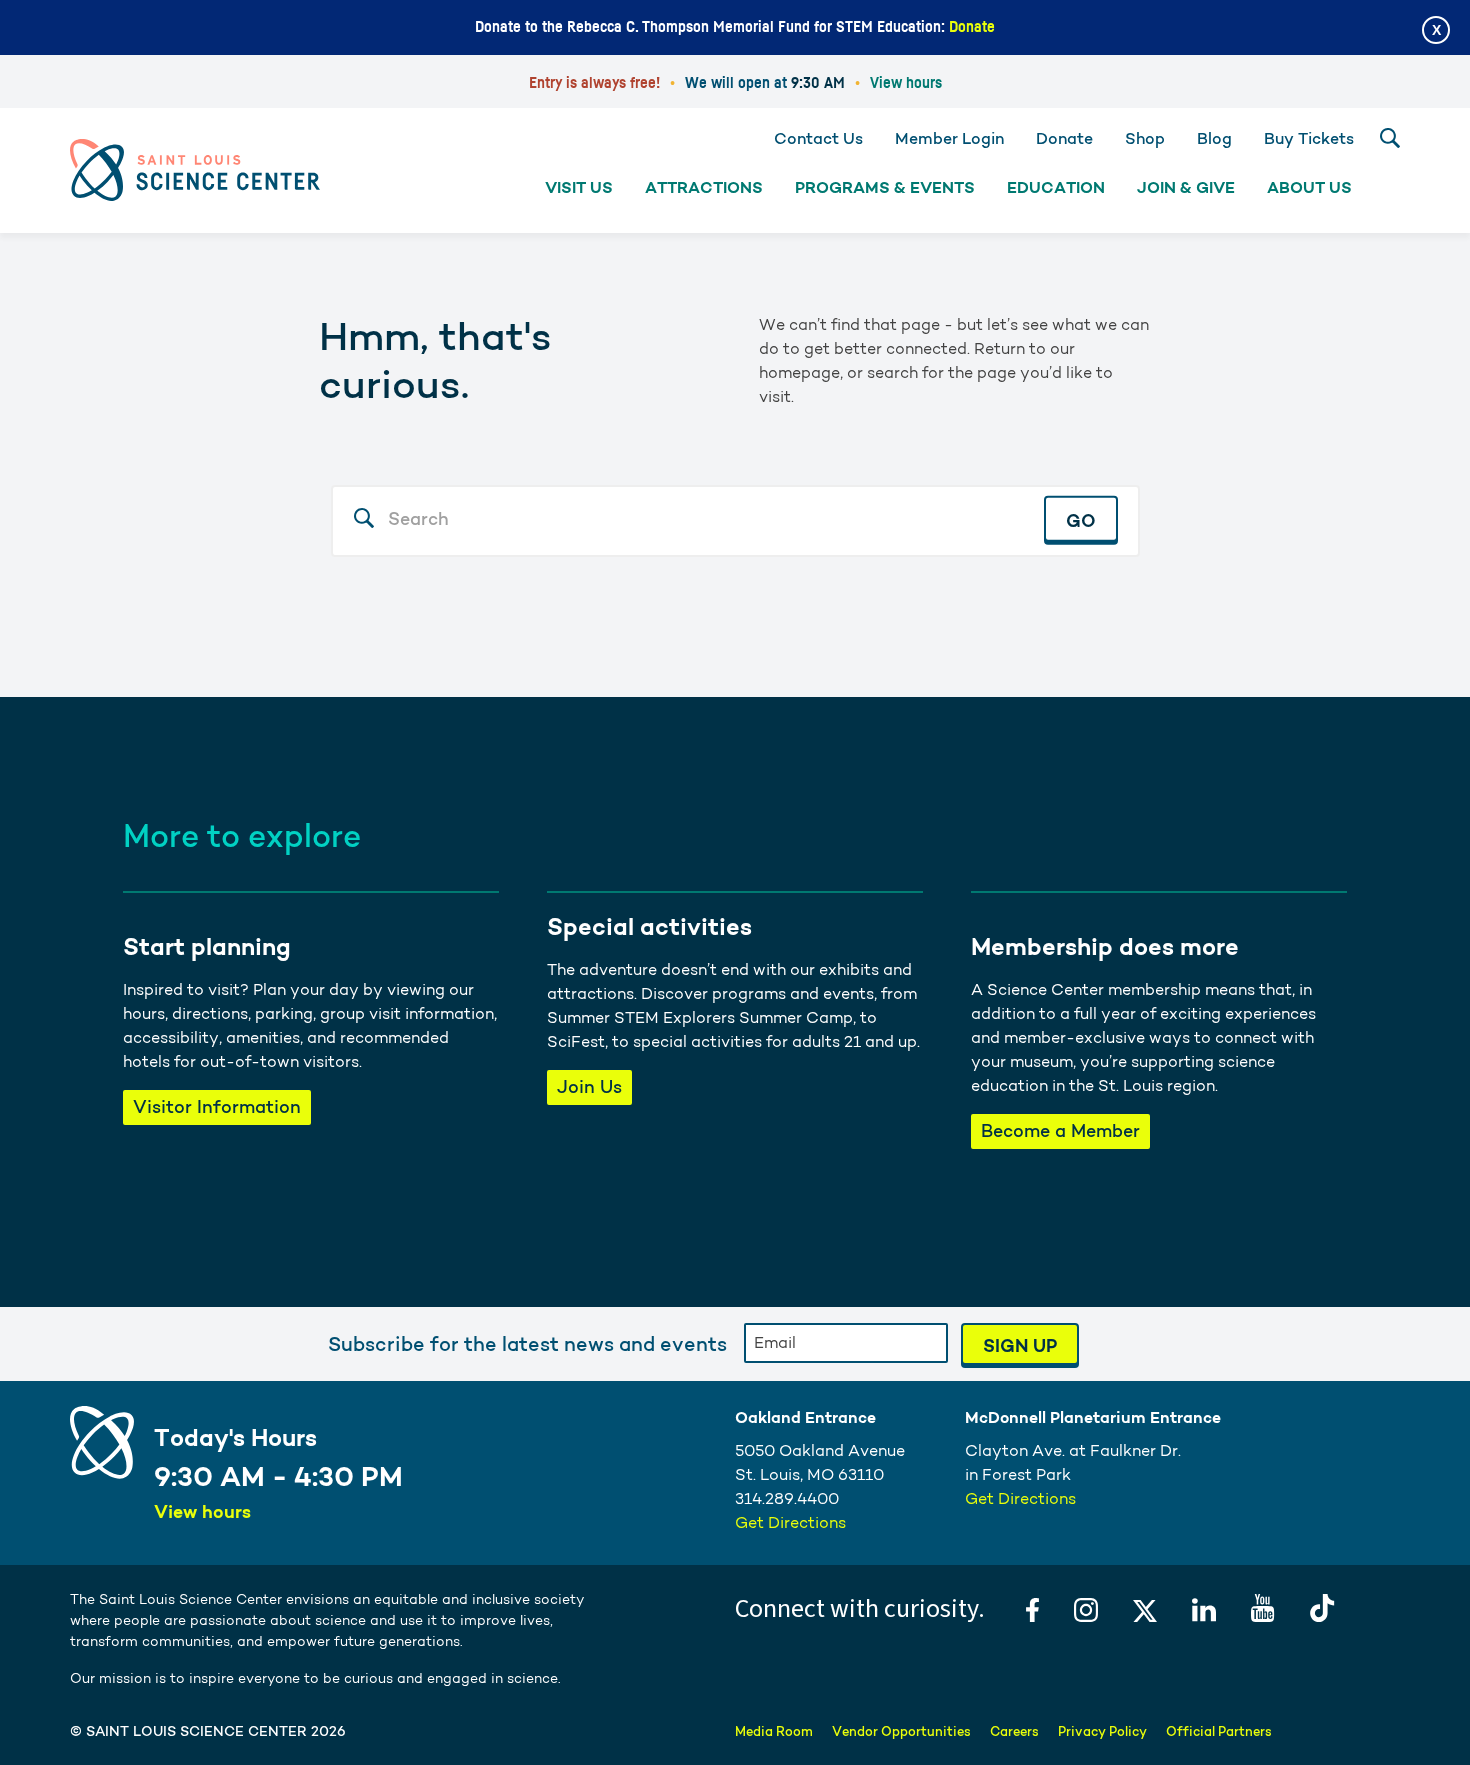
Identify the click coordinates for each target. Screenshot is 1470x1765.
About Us (1309, 187)
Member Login (949, 138)
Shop (1145, 138)
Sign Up (1020, 1345)
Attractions (704, 187)
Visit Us (579, 187)
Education (1056, 187)
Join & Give (1186, 187)
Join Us (589, 1086)
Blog (1214, 138)
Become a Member (1060, 1130)
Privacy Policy (1102, 1731)
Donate (972, 27)
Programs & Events (885, 187)
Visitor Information (217, 1106)
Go (1081, 519)
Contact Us (818, 138)
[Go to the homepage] (195, 169)
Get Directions (790, 1522)
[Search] (1390, 138)
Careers (1014, 1731)
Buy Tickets (1309, 138)
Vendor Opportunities (901, 1731)
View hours (906, 83)
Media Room (774, 1731)
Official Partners (1219, 1731)
